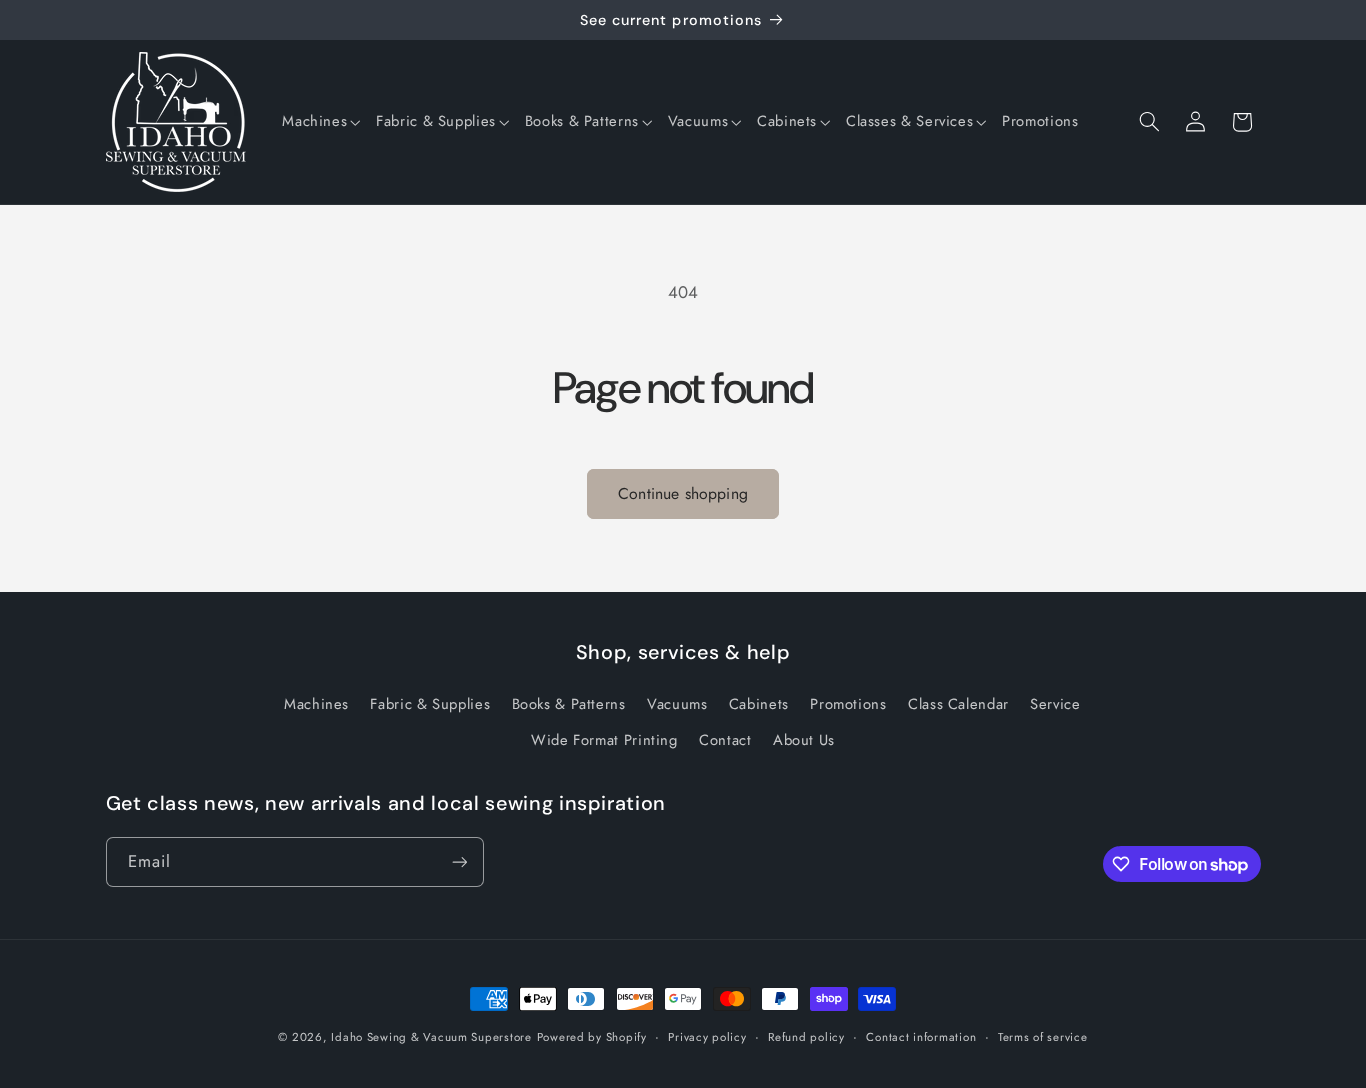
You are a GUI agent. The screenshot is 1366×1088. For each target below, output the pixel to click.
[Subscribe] (459, 861)
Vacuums (677, 704)
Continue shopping (683, 493)
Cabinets (759, 704)
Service (1055, 704)
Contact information (921, 1037)
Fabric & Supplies (430, 704)
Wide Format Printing (604, 740)
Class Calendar (958, 704)
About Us (804, 740)
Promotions (848, 704)
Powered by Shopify (592, 1037)
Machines (316, 704)
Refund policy (806, 1037)
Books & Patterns (569, 704)
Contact (725, 740)
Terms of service (1043, 1037)
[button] (321, 122)
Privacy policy (707, 1037)
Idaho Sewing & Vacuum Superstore (431, 1037)
